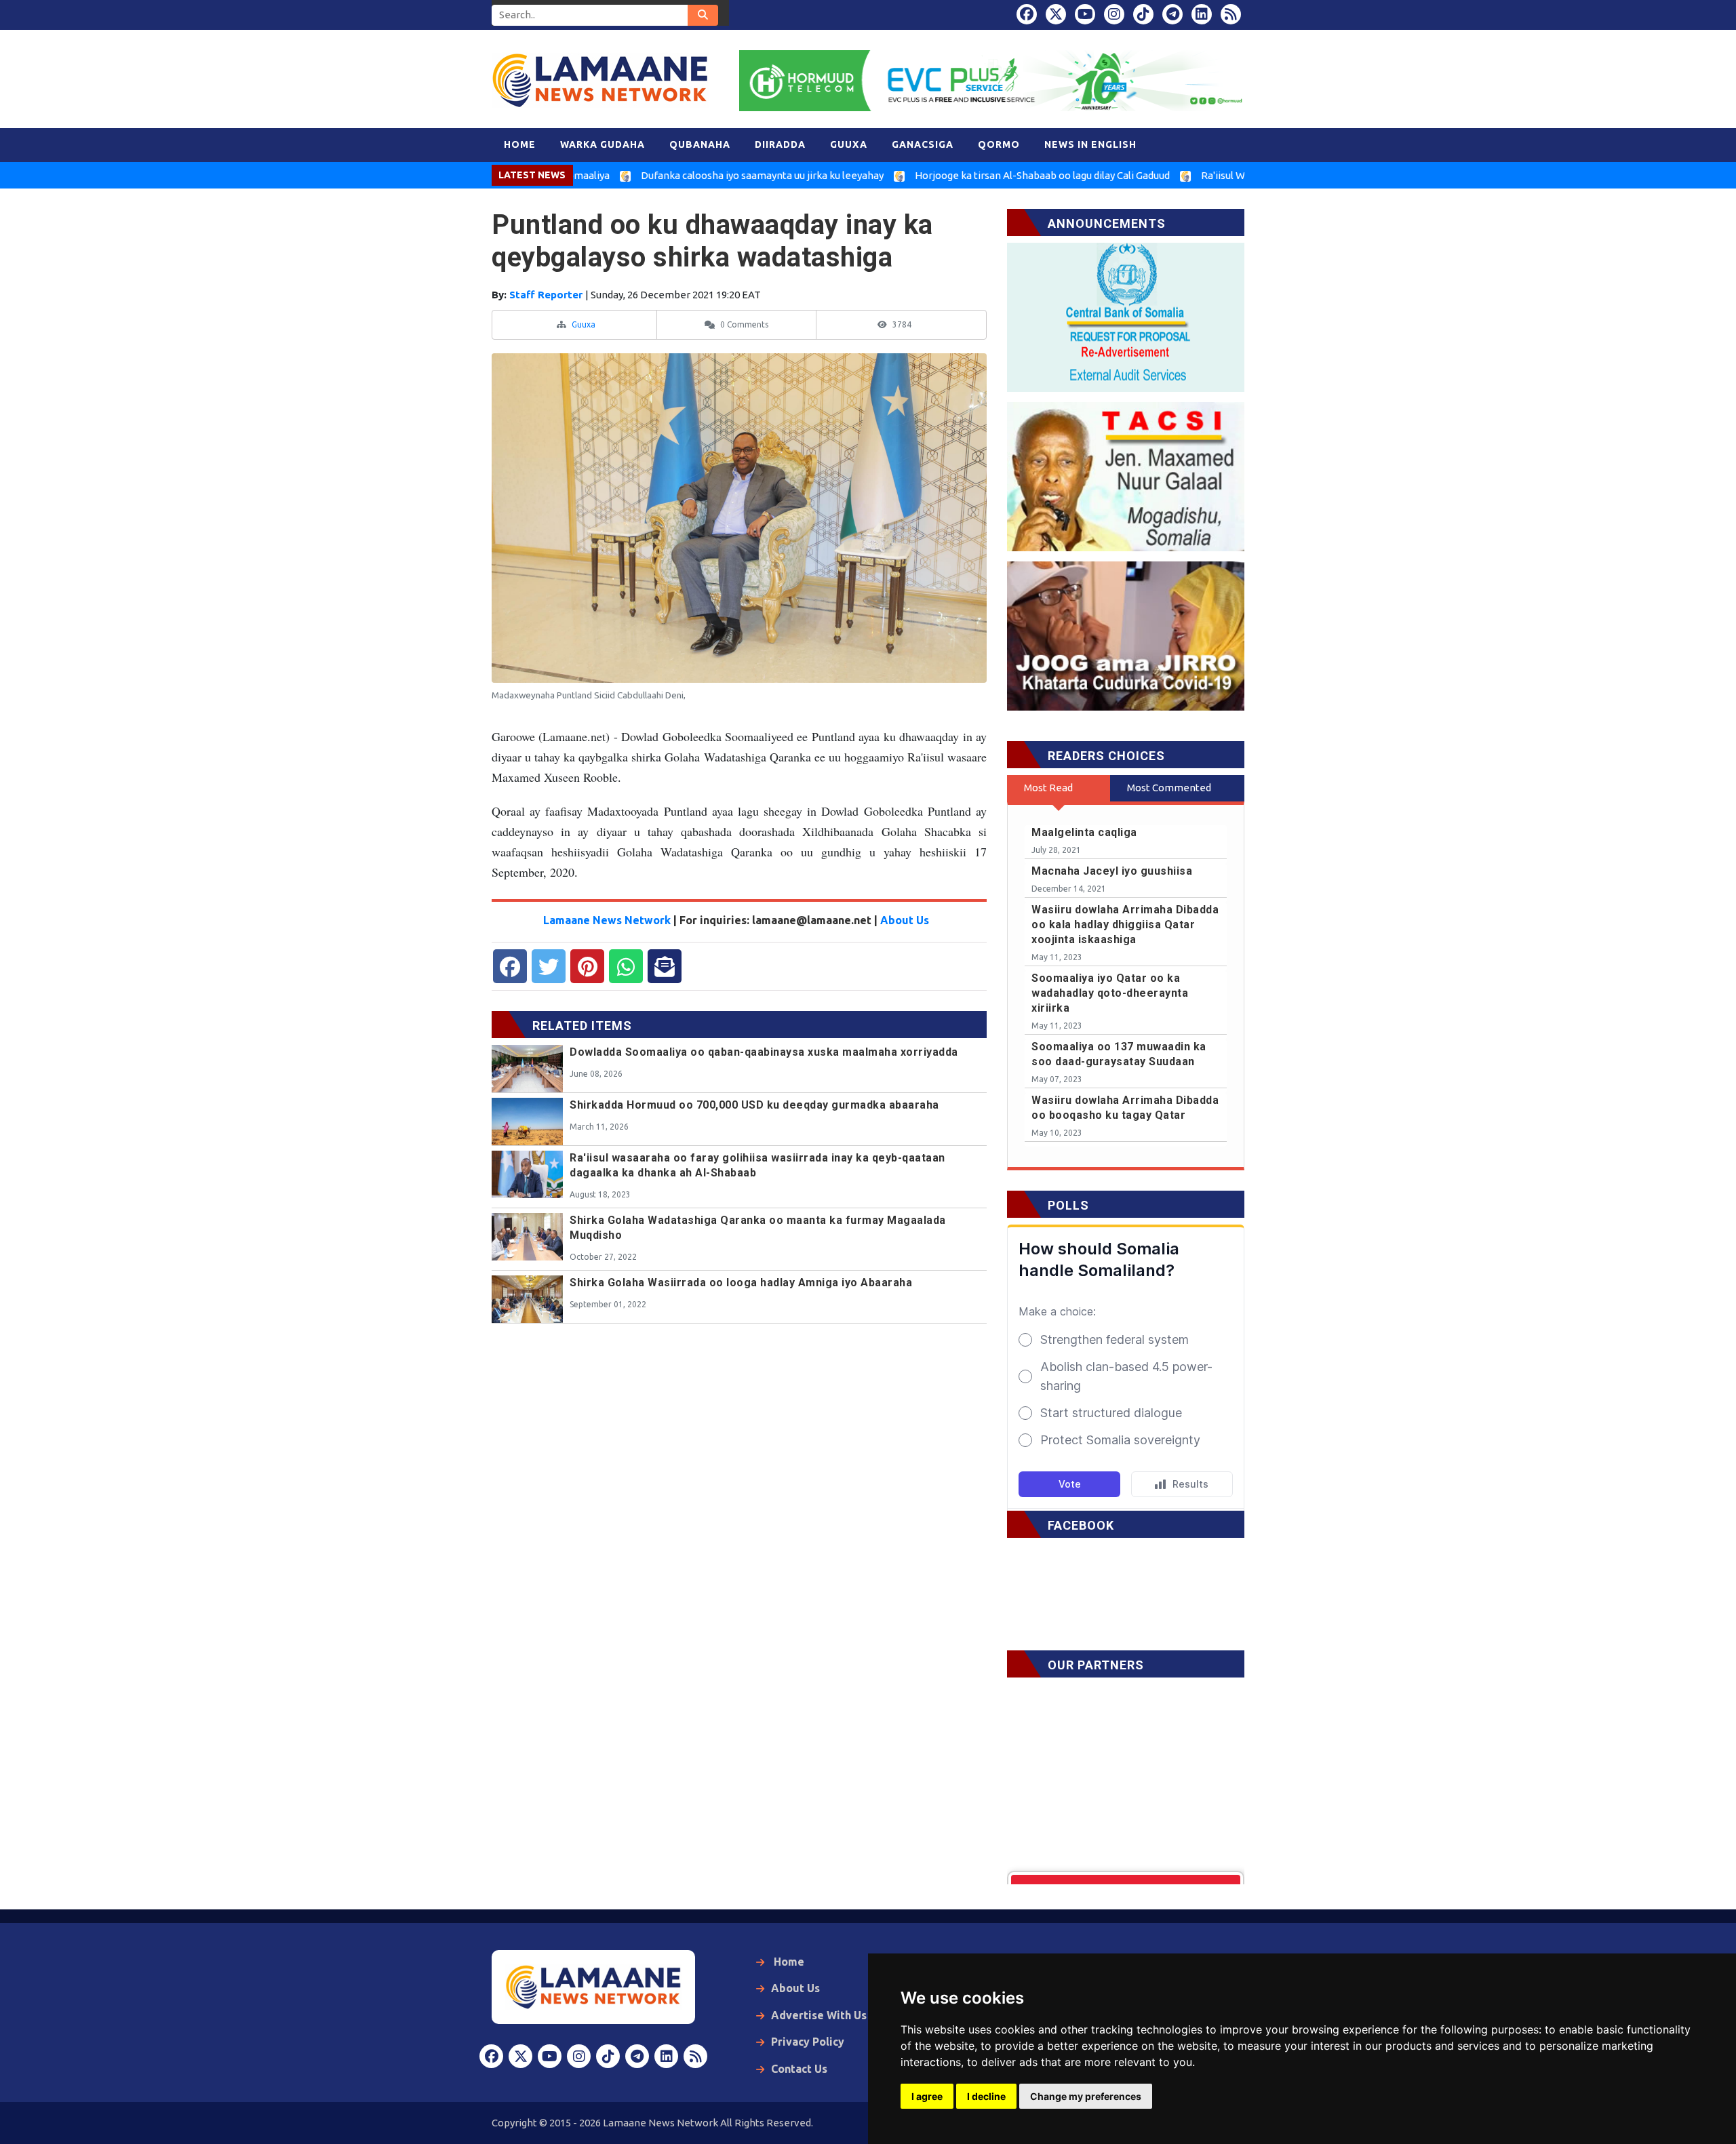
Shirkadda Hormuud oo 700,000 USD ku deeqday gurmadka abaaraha (754, 1105)
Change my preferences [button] (1086, 2096)
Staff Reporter (547, 295)
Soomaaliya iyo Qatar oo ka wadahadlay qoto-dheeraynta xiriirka (1110, 993)
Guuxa (584, 324)
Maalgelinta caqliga (1084, 832)
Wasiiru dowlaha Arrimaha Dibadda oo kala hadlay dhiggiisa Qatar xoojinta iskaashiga (1125, 925)
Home (788, 1962)
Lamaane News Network (608, 920)
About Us (905, 920)
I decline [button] (986, 2096)
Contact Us (799, 2069)
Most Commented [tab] (1169, 788)
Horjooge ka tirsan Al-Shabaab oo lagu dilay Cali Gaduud (959, 175)
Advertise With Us (819, 2015)
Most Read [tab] (1048, 788)
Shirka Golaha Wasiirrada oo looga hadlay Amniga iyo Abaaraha (741, 1283)
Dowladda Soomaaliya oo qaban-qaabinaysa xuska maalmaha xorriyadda (764, 1052)
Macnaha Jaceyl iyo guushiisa (1112, 871)
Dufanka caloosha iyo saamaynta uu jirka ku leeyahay (679, 175)
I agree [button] (927, 2096)
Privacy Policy (808, 2042)
